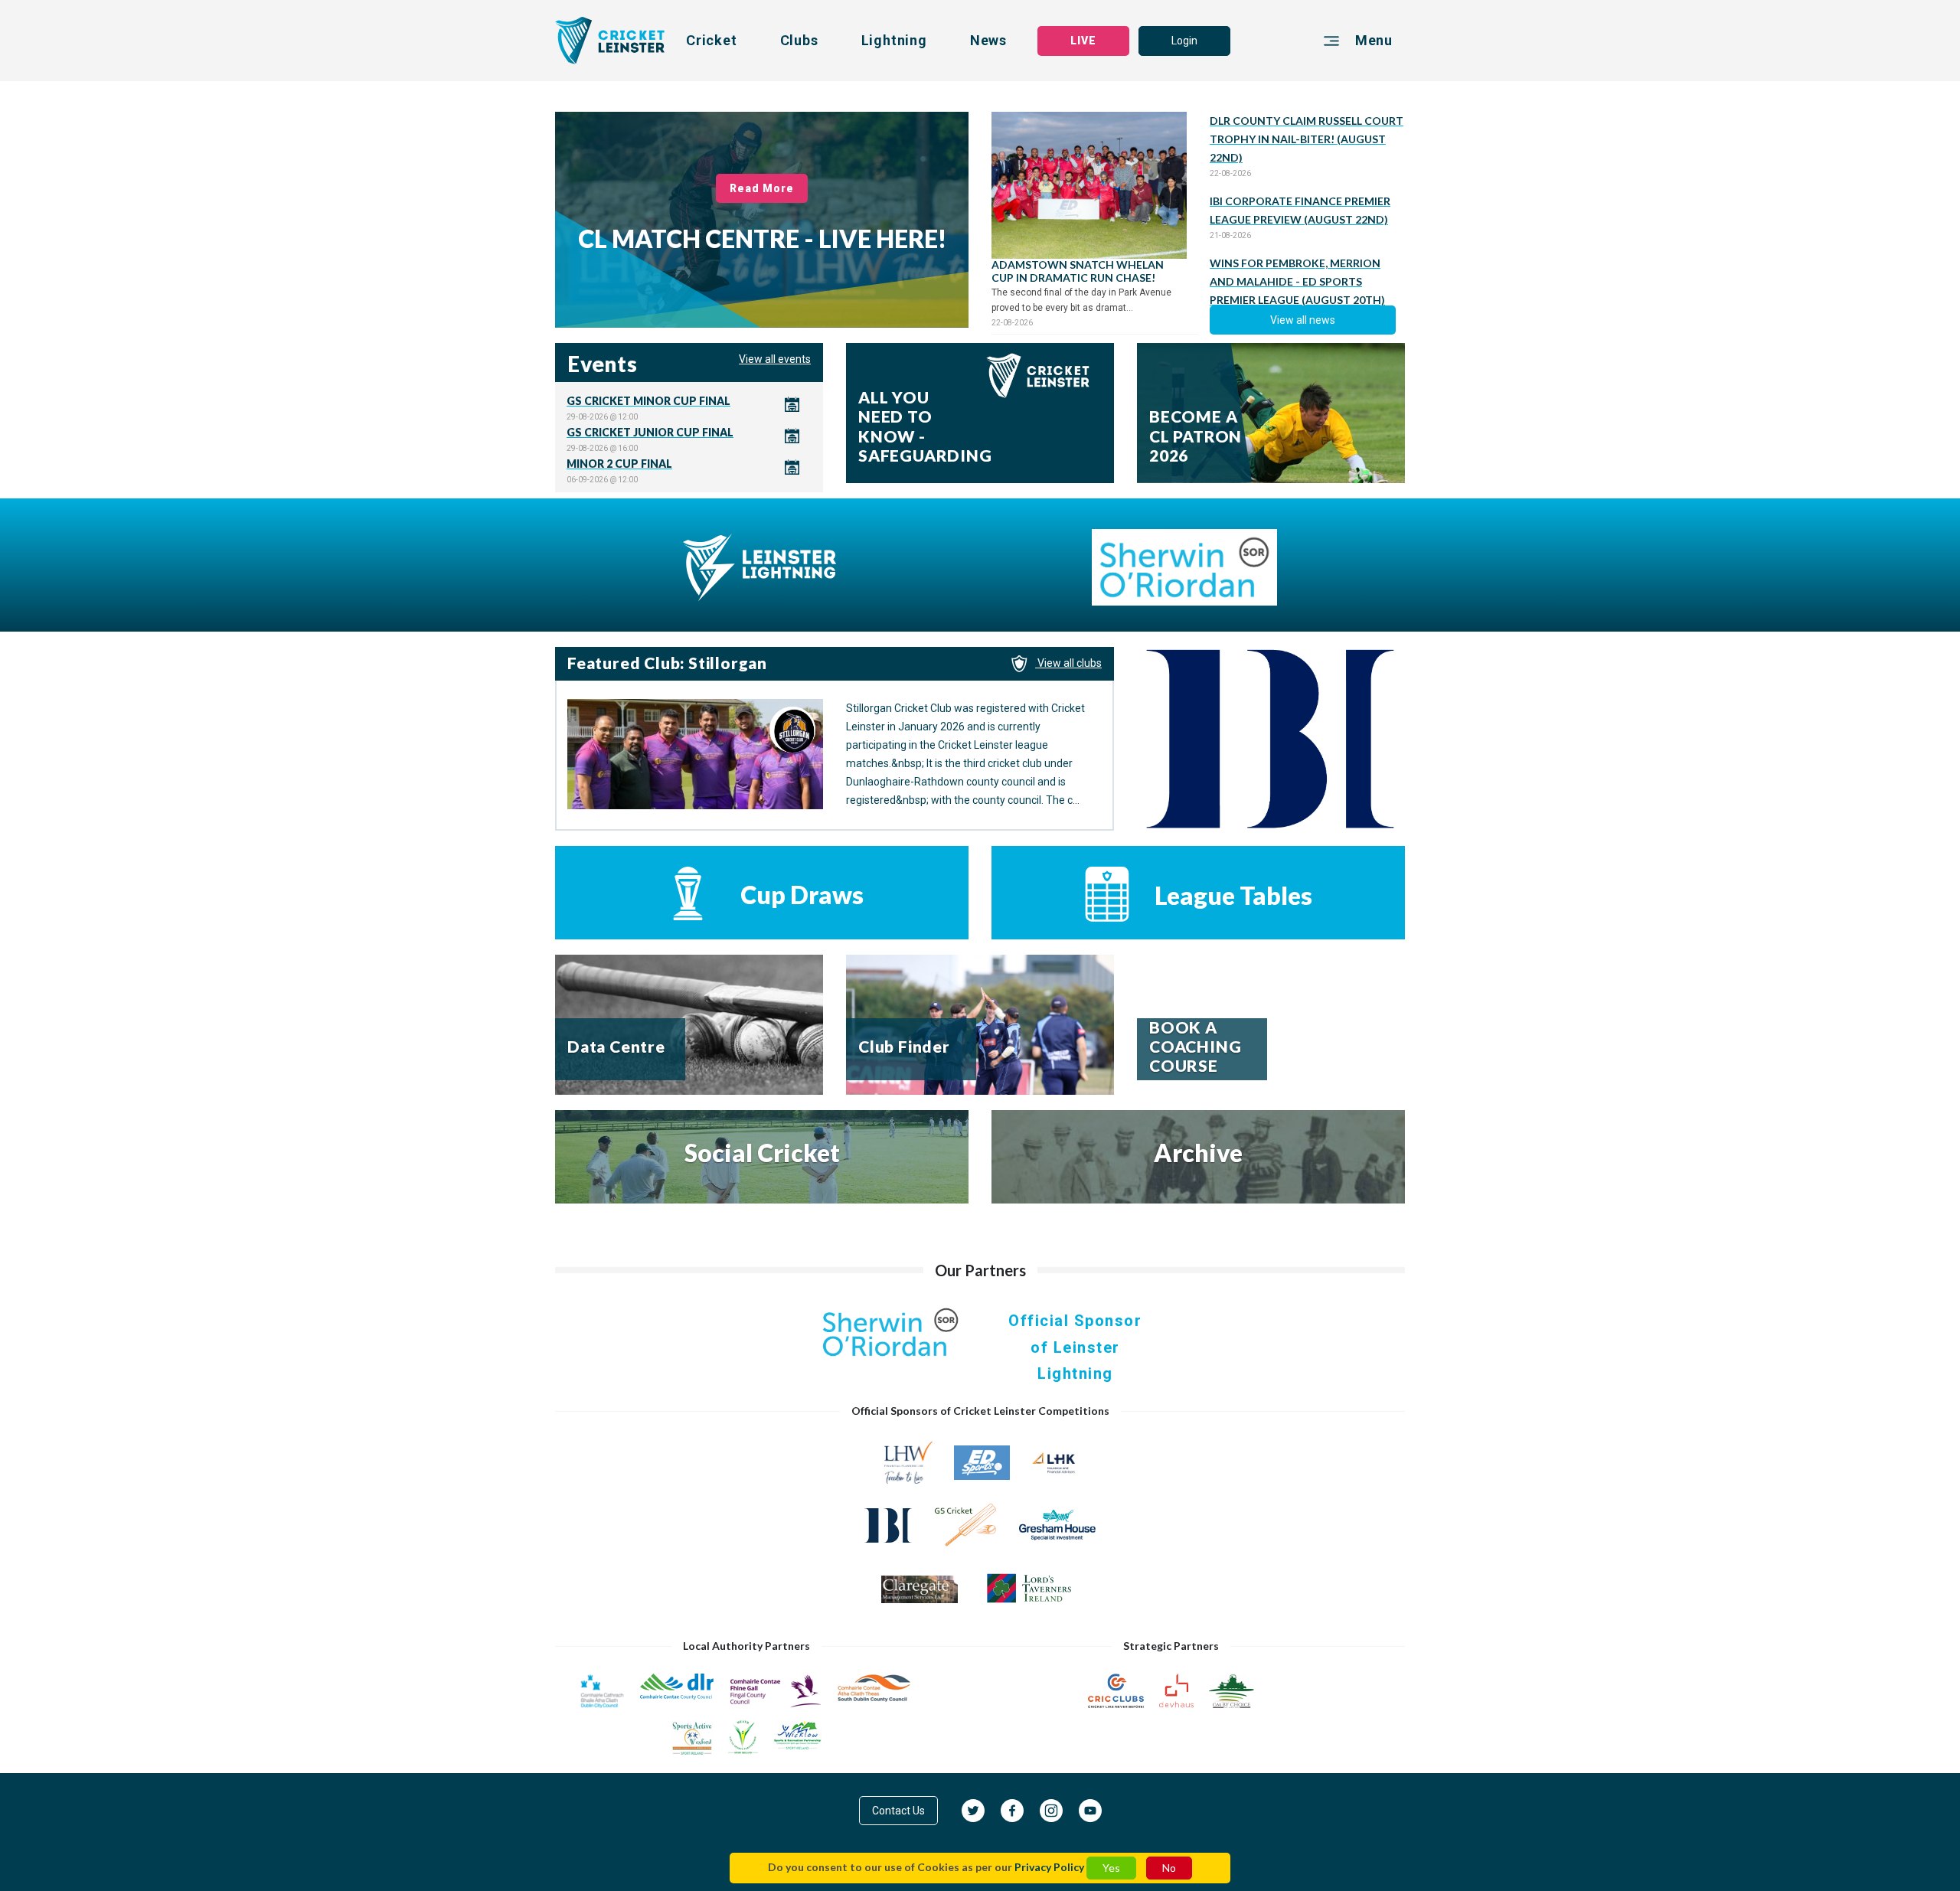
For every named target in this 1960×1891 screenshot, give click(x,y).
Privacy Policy (1049, 1867)
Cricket (712, 40)
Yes (1111, 1868)
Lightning (894, 40)
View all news (1303, 320)
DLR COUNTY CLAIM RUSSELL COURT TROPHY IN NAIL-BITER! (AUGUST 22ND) (1307, 139)
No (1169, 1868)
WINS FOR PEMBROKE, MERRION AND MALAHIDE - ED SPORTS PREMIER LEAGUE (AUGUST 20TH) (1297, 281)
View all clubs (1068, 663)
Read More (762, 188)
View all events (775, 359)
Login (1184, 41)
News (988, 40)
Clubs (799, 40)
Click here (689, 408)
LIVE (1083, 41)
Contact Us (898, 1811)
